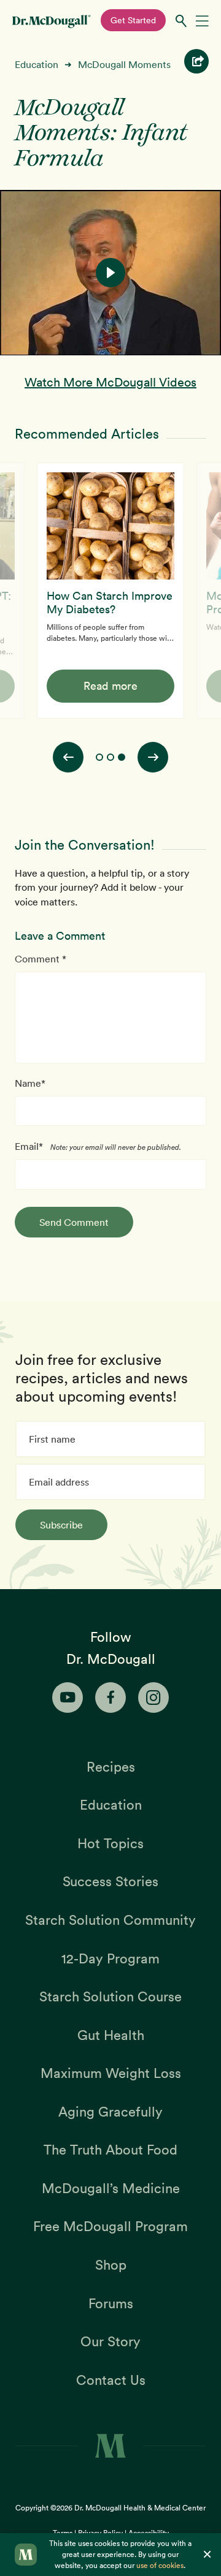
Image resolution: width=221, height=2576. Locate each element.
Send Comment (74, 1222)
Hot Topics (110, 1843)
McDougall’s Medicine (111, 2188)
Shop (111, 2265)
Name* (30, 1083)
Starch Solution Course (110, 1996)
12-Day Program (110, 1958)
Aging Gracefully (110, 2112)
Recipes (111, 1767)
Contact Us (111, 2380)
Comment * (41, 959)
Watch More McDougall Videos (110, 382)
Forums (111, 2303)
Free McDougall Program (110, 2226)
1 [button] (99, 757)
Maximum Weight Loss (111, 2073)
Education (37, 64)
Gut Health (111, 2035)
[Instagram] (153, 1698)
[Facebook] (110, 1698)
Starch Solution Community (110, 1920)
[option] (110, 591)
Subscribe (61, 1525)
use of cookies (160, 2565)
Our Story (110, 2341)
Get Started (133, 20)
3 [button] (122, 757)
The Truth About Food (110, 2150)
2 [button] (110, 757)
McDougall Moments (124, 64)
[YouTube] (68, 1698)
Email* (29, 1146)
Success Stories (110, 1881)
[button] (110, 273)
